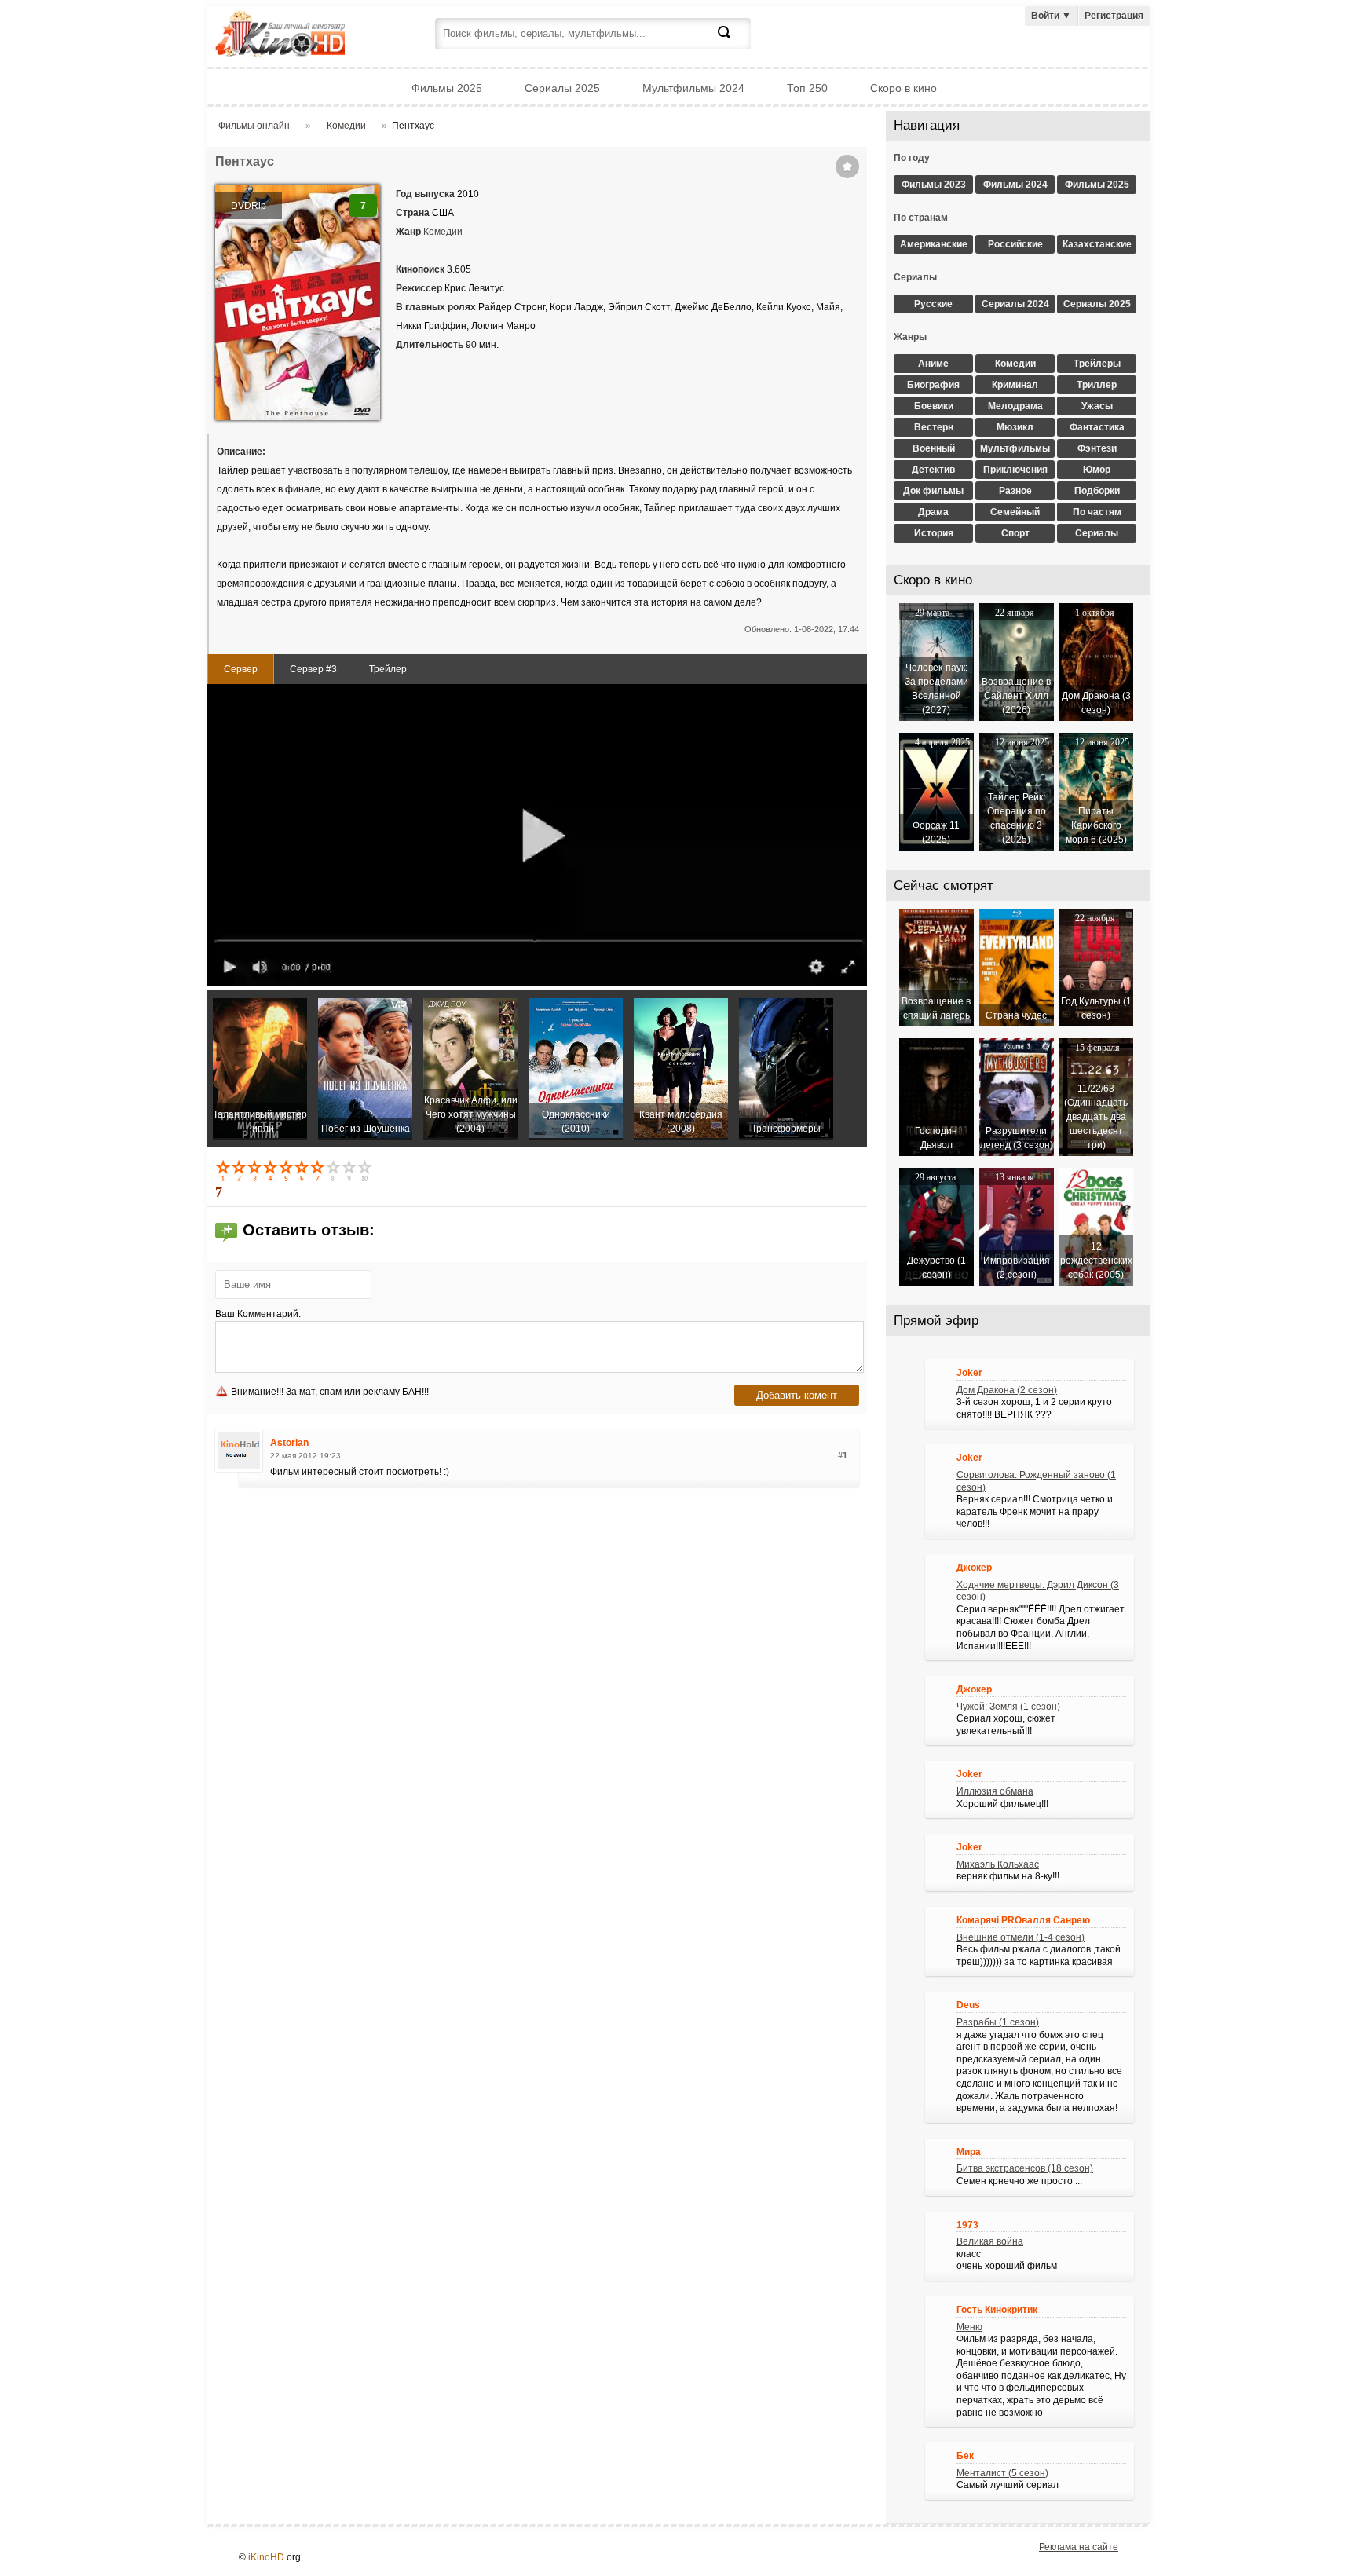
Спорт (1015, 533)
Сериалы (1097, 533)
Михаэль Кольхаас (998, 1864)
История (934, 533)
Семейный (1015, 512)
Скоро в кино (903, 88)
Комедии (443, 232)
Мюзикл (1015, 427)
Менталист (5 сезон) (1002, 2473)
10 (366, 1170)
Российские (1015, 244)
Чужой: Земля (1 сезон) (1008, 1707)
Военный (934, 448)
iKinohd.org (302, 36)
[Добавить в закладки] (847, 166)
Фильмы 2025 (447, 88)
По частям (1097, 512)
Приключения (1015, 470)
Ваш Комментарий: (258, 1314)
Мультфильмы (1015, 448)
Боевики (934, 406)
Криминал (1015, 385)
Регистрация (1114, 16)
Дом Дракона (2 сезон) (1007, 1390)
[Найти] (733, 42)
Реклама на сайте (1079, 2547)
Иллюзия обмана (995, 1791)
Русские (933, 304)
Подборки (1097, 491)
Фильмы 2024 (1015, 185)
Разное (1015, 491)
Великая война (990, 2241)
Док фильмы (933, 491)
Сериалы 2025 (562, 88)
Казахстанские (1097, 244)
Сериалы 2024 (1015, 304)
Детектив (933, 470)
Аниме (933, 364)
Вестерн (934, 427)
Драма (933, 512)
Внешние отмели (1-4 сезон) (1020, 1937)
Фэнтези (1097, 448)
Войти (1051, 16)
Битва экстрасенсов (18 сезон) (1025, 2168)
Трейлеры (1097, 364)
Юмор (1097, 470)
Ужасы (1097, 406)
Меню (969, 2327)
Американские (934, 244)
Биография (933, 385)
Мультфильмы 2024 (693, 88)
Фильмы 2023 (934, 185)
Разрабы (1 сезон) (998, 2022)
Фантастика (1097, 427)
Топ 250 (807, 88)
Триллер (1097, 385)
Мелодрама (1015, 406)
